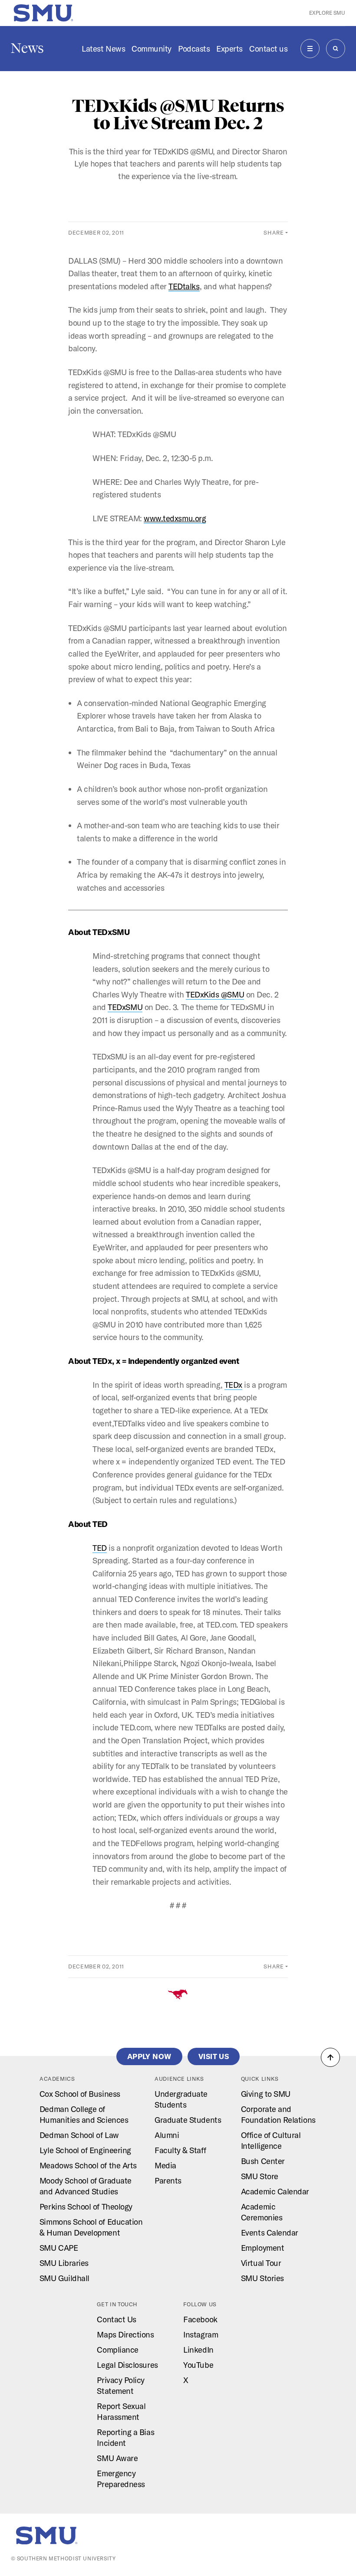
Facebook (200, 2319)
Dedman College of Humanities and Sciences (84, 2114)
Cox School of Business (80, 2094)
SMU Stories (262, 2278)
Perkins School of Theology (86, 2207)
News (27, 48)
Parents (168, 2180)
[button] (330, 2057)
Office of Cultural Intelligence (271, 2140)
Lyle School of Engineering (85, 2150)
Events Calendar (270, 2233)
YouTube (198, 2365)
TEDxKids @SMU (215, 994)
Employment (262, 2248)
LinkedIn (198, 2350)
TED (100, 1548)
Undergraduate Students (181, 2099)
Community (152, 49)
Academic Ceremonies (262, 2212)
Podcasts (194, 49)
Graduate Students (188, 2120)
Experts (229, 49)
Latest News (103, 49)
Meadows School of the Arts (88, 2165)
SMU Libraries (64, 2263)
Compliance (117, 2350)
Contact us (268, 49)
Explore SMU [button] (327, 13)
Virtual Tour (261, 2263)
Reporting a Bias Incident (125, 2437)
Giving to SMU (266, 2094)
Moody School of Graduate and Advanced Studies (86, 2186)
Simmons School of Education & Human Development (91, 2227)
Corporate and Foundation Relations (278, 2114)
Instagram (201, 2334)
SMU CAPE (59, 2248)
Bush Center (263, 2161)
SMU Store (260, 2176)
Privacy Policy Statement (121, 2385)
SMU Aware (117, 2458)
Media (165, 2165)
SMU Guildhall (64, 2278)
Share (274, 232)
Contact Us (116, 2319)
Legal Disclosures (127, 2365)
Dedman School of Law (79, 2135)
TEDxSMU (125, 1007)
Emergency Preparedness (121, 2479)
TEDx (233, 1385)
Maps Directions (125, 2334)
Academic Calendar (275, 2191)
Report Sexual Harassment (121, 2411)
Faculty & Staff (180, 2150)
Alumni (167, 2135)
